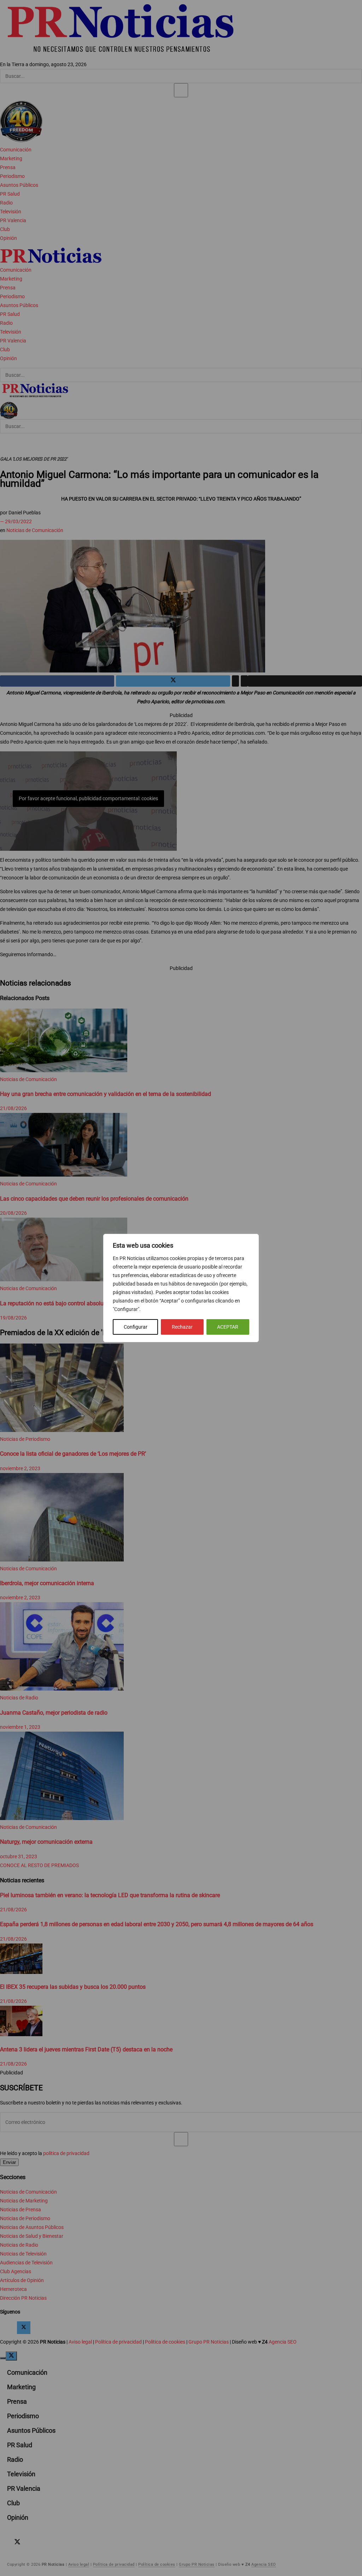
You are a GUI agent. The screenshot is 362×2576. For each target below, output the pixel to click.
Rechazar (182, 1327)
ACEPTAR (228, 1327)
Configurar (136, 1327)
